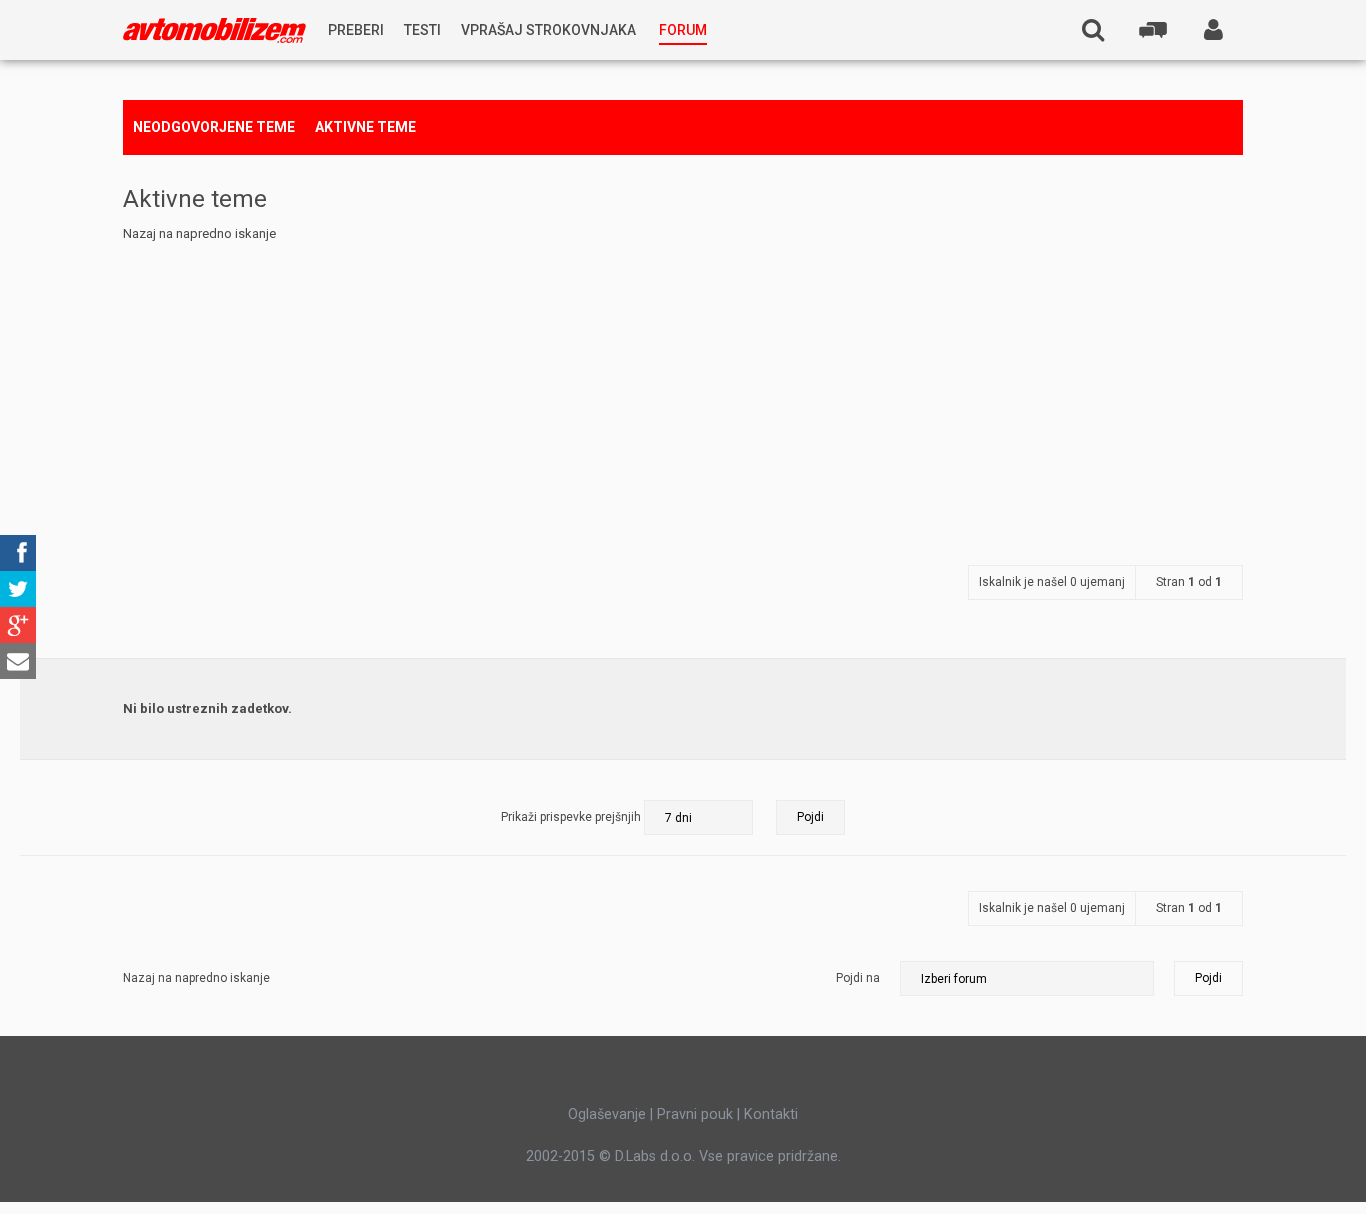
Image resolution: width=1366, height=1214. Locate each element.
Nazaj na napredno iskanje (199, 233)
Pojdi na (858, 978)
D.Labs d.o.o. (655, 1156)
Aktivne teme (365, 127)
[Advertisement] (683, 395)
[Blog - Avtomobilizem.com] (214, 30)
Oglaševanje (607, 1114)
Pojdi (1208, 978)
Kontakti (771, 1114)
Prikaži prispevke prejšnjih (572, 817)
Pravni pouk (695, 1114)
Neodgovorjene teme (214, 127)
